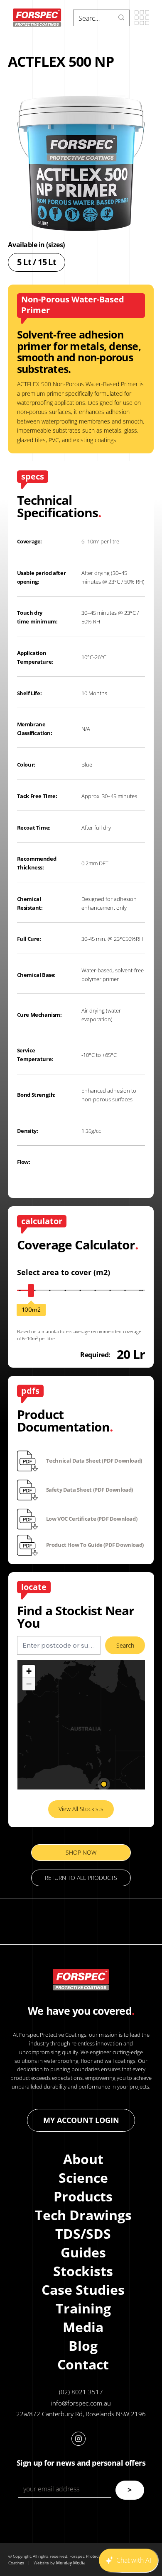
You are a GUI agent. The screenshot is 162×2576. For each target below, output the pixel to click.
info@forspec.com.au (81, 2403)
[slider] (31, 1290)
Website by (45, 2563)
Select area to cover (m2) (64, 1272)
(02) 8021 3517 (81, 2392)
